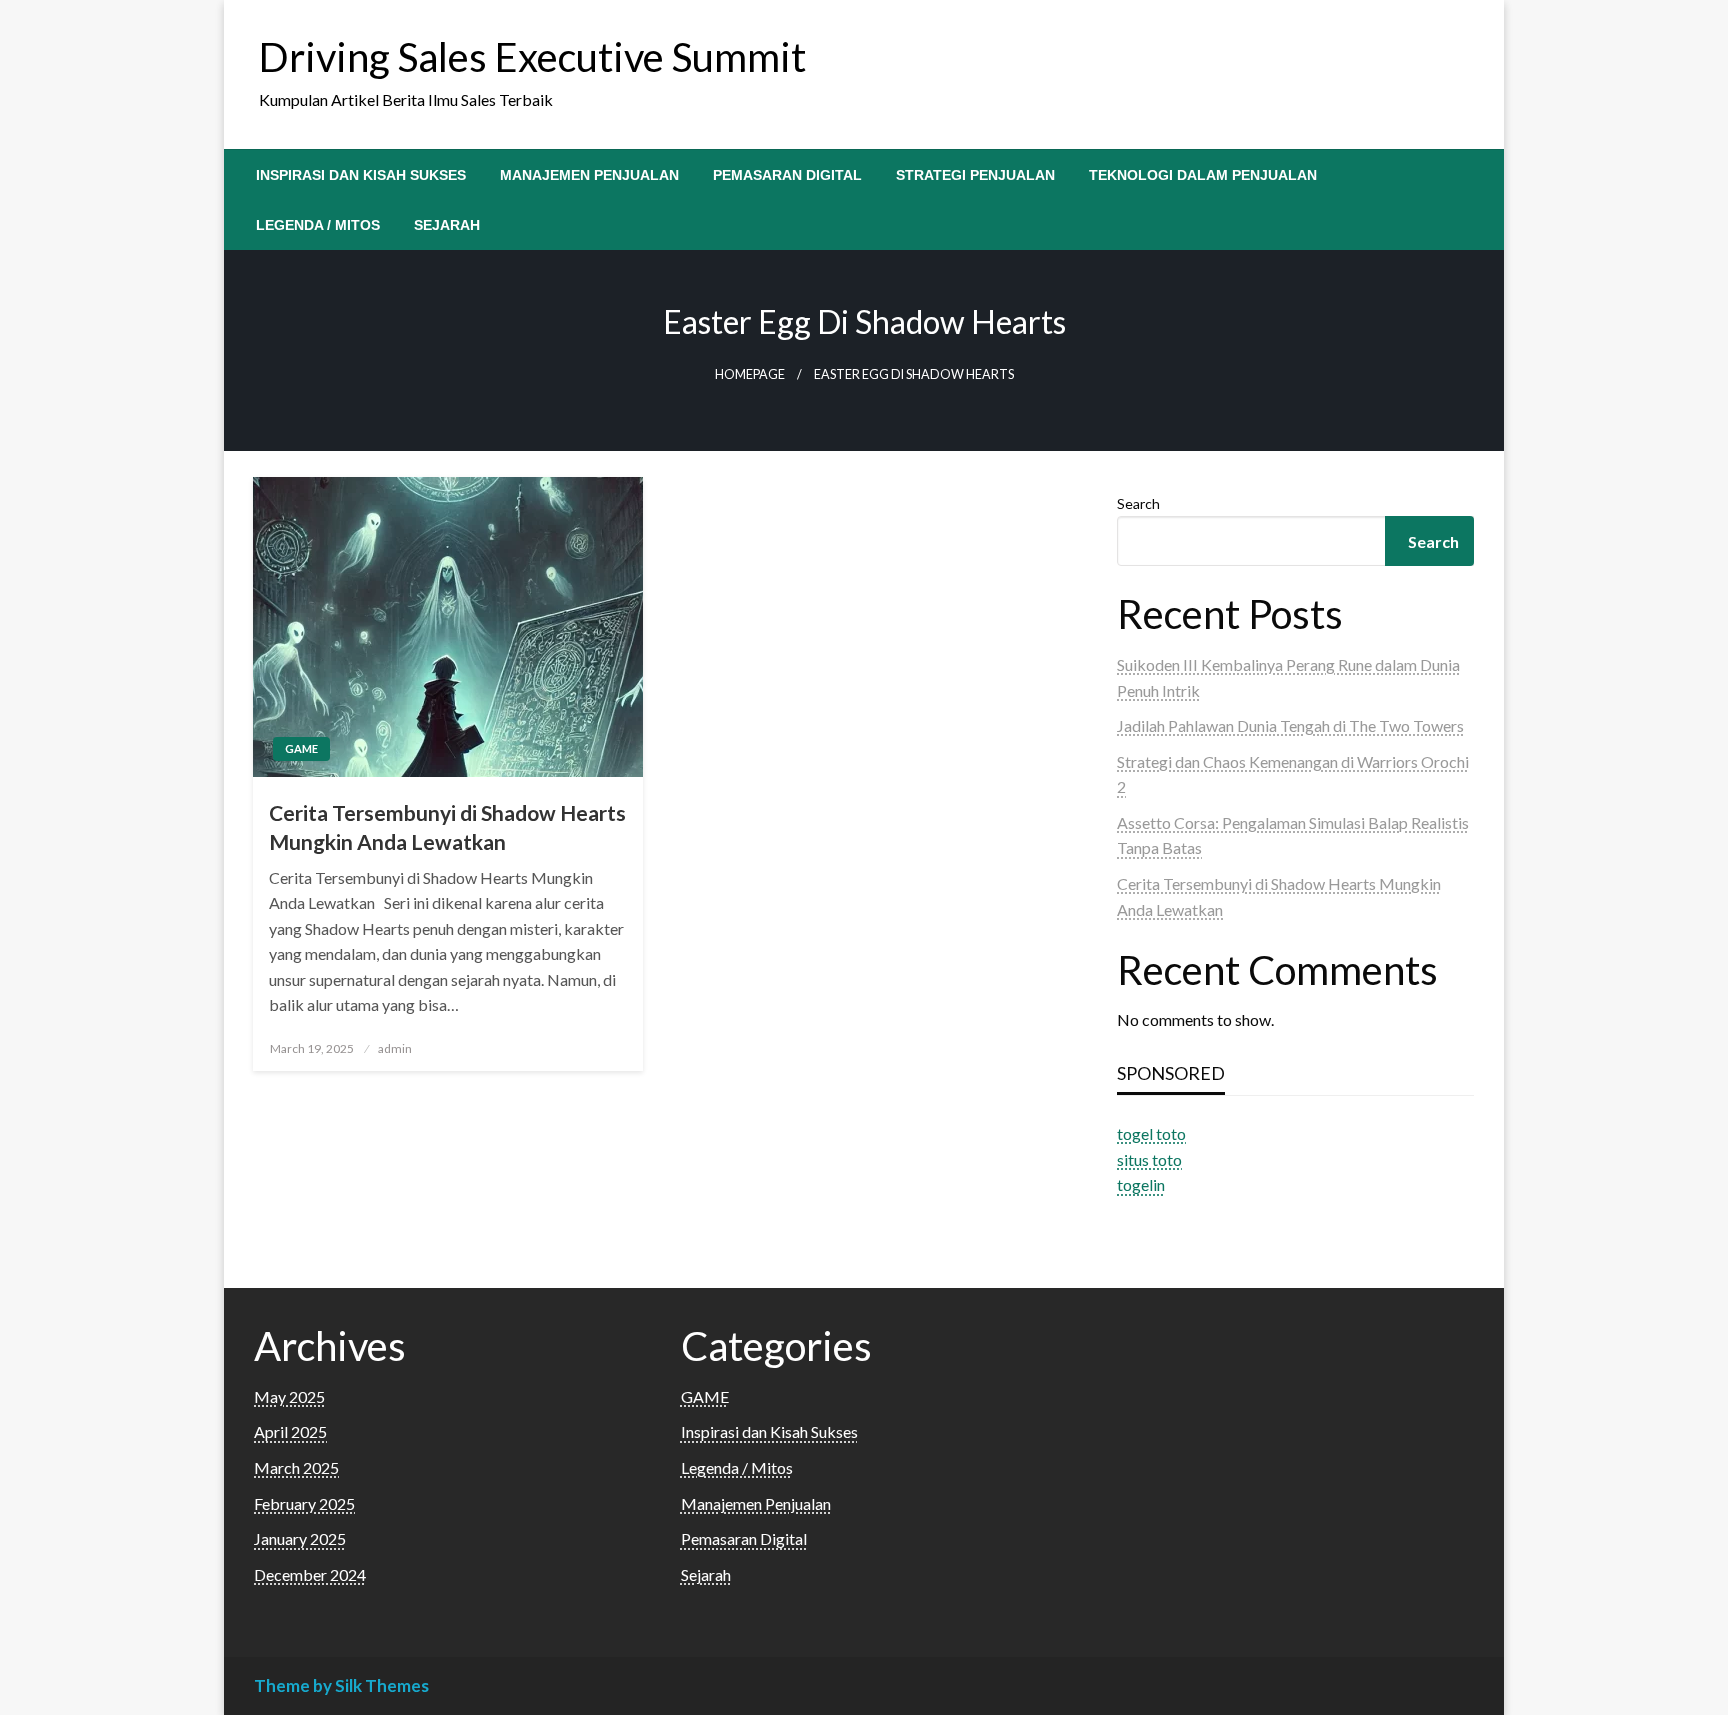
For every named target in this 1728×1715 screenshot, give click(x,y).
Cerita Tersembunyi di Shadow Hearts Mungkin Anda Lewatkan (447, 827)
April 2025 (290, 1431)
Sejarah (447, 225)
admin (395, 1048)
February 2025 (304, 1503)
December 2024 (310, 1574)
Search (1138, 503)
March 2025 (296, 1467)
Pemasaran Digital (787, 175)
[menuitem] (361, 175)
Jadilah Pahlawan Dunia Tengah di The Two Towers (1290, 725)
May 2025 (289, 1396)
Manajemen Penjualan (589, 175)
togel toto (1151, 1133)
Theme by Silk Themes (341, 1685)
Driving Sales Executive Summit (532, 57)
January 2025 (300, 1538)
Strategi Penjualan (975, 175)
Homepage (750, 374)
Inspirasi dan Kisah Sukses (361, 175)
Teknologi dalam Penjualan (1203, 175)
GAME (301, 748)
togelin (1141, 1184)
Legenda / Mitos (318, 225)
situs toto (1149, 1159)
